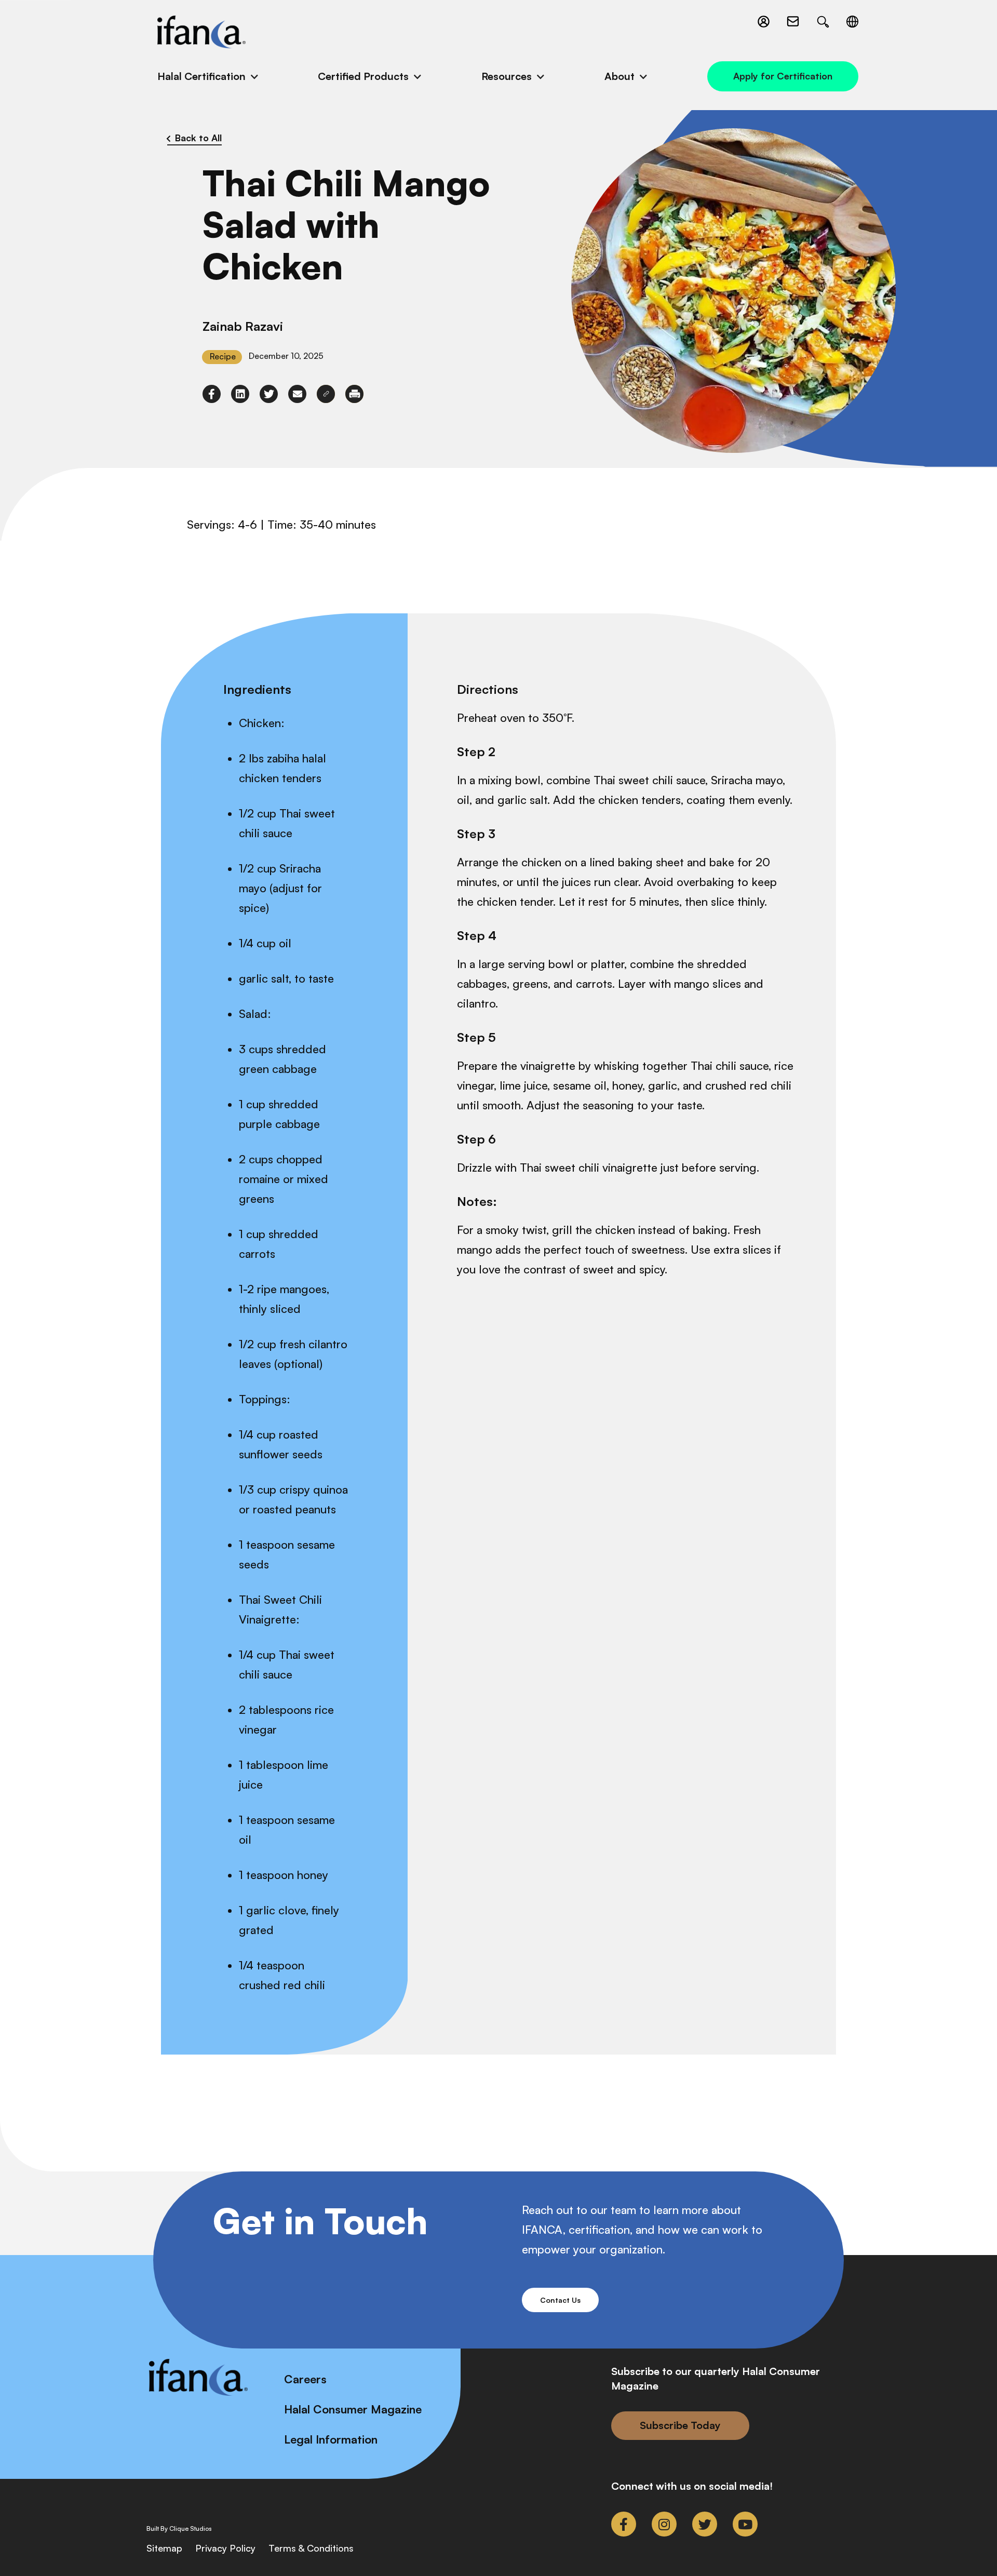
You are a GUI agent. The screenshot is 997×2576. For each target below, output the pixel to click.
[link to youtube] (745, 2524)
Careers (305, 2379)
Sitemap (164, 2548)
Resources (507, 76)
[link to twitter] (269, 394)
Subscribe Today (680, 2425)
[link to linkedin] (240, 394)
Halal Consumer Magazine (353, 2409)
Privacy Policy (225, 2548)
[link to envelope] (297, 394)
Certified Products (363, 76)
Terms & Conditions (311, 2548)
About (619, 76)
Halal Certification (201, 76)
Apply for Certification (783, 76)
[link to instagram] (664, 2524)
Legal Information (331, 2439)
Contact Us (560, 2300)
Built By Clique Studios (179, 2529)
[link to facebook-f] (212, 394)
